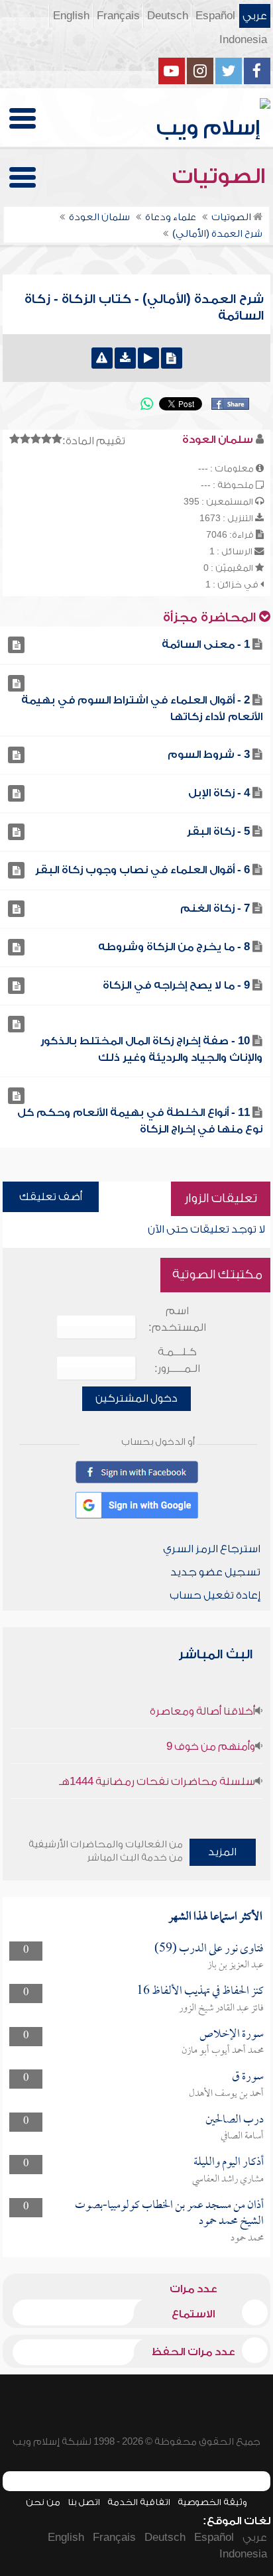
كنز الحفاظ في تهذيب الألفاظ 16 (200, 1992)
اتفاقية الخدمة (139, 2502)
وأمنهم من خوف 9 (211, 1747)
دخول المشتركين (136, 1398)
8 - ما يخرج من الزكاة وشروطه (174, 947)
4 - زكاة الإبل (219, 793)
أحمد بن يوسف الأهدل (226, 2094)
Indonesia (243, 40)
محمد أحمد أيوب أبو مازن (223, 2051)
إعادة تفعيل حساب (215, 1595)
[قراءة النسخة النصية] (172, 358)
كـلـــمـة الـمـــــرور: (177, 1360)
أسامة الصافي (242, 2136)
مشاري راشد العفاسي (228, 2179)
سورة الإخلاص (232, 2035)
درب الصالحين (235, 2120)
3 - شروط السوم (209, 755)
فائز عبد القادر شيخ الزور (221, 2008)
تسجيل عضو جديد (215, 1572)
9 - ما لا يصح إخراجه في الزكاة (176, 985)
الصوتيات (221, 176)
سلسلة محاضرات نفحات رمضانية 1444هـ (157, 1782)
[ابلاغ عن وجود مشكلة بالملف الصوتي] (102, 358)
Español (215, 16)
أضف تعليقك (51, 1197)
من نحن (43, 2502)
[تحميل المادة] (125, 358)
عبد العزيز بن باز (236, 1965)
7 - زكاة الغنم (215, 908)
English (71, 16)
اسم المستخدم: (177, 1319)
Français (118, 16)
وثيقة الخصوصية (212, 2502)
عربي (255, 16)
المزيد (222, 1852)
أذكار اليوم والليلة (229, 2163)
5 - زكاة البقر (218, 831)
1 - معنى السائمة (206, 644)
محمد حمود (247, 2239)
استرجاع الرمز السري (212, 1549)
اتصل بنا (84, 2502)
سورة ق (248, 2077)
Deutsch (168, 16)
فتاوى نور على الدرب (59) (209, 1949)
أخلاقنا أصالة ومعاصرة (202, 1711)
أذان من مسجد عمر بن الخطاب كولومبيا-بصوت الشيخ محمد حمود (169, 2214)
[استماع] (148, 358)
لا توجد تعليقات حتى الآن (206, 1229)
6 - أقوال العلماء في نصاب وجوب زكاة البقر (142, 870)
